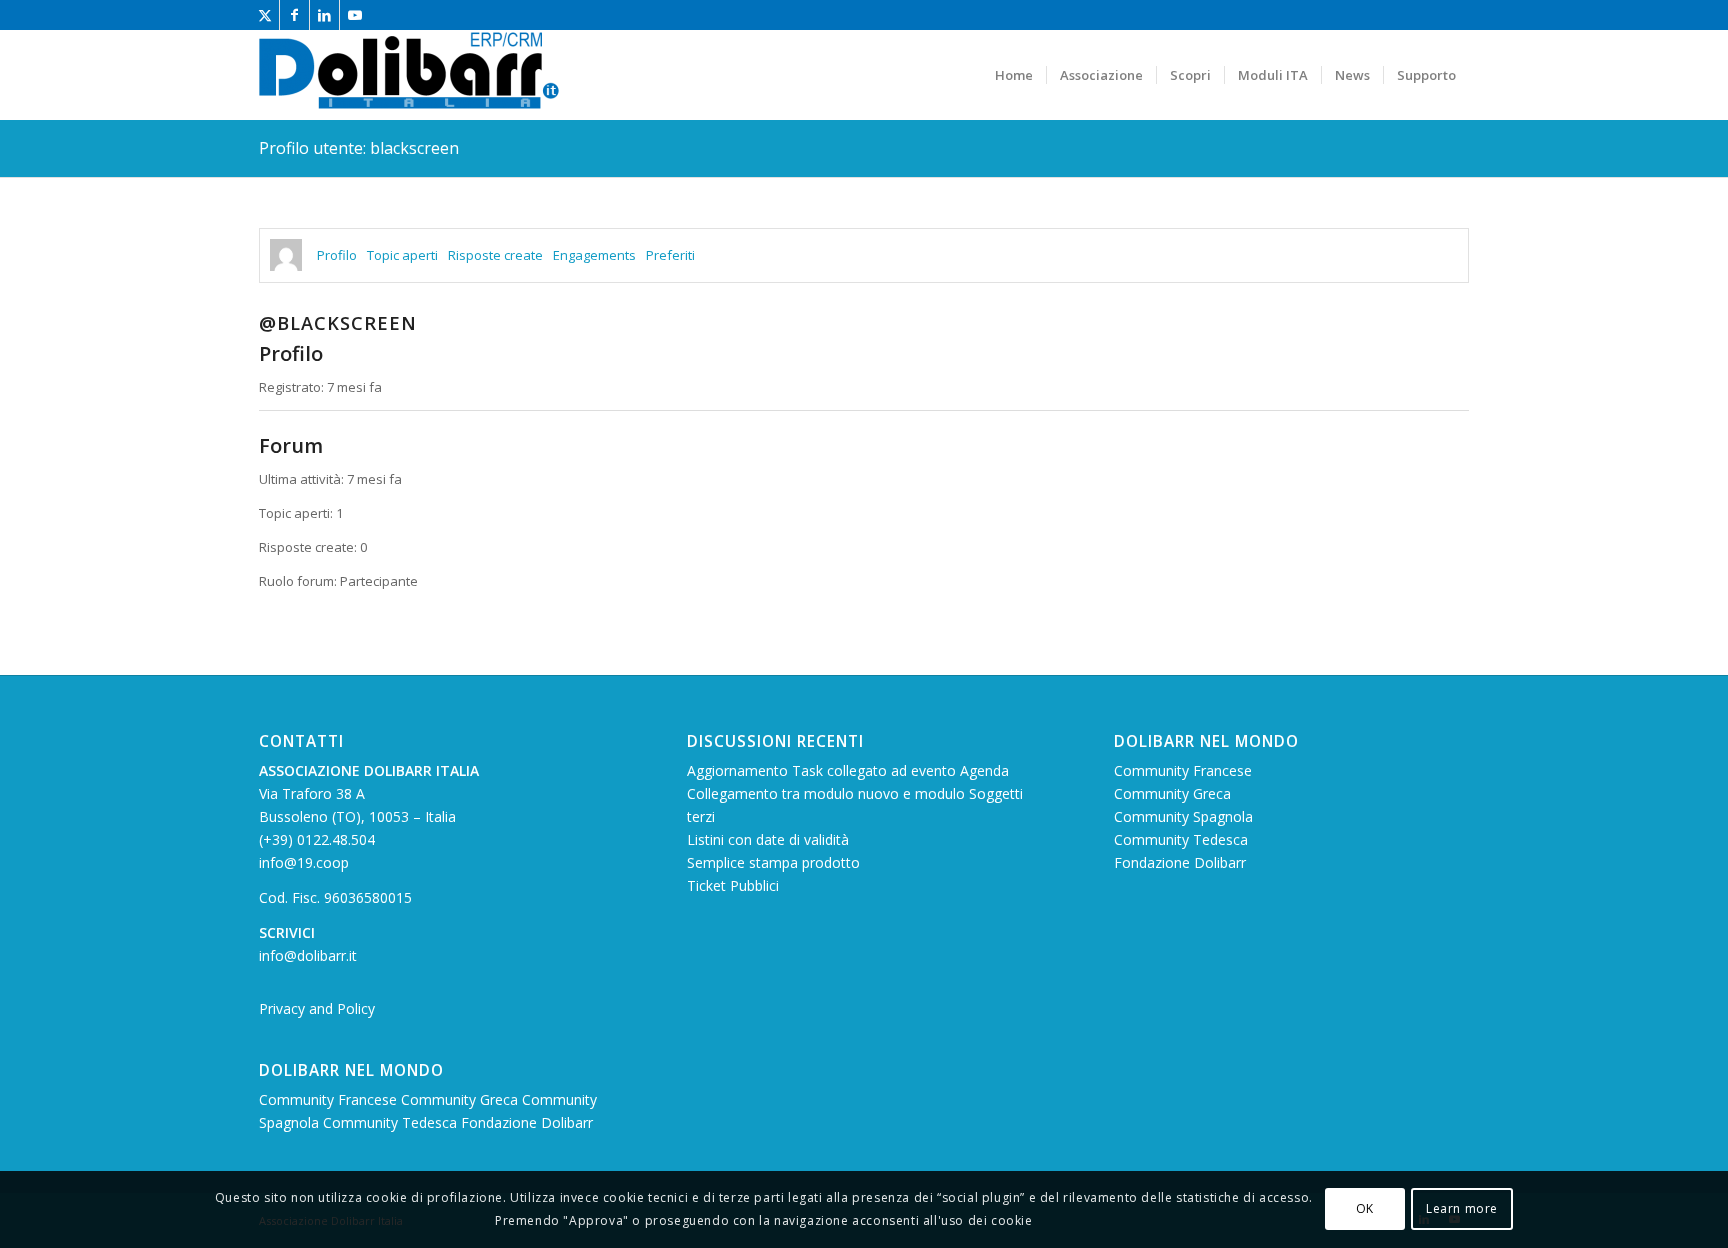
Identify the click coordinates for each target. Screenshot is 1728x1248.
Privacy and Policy (317, 1008)
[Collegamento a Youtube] (355, 15)
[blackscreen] (286, 255)
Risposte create (495, 255)
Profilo (337, 255)
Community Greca (461, 1099)
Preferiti (670, 255)
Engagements (594, 255)
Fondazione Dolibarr (527, 1122)
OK (1365, 1209)
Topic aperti (402, 255)
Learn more (1462, 1209)
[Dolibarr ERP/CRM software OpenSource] (409, 75)
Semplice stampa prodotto (773, 862)
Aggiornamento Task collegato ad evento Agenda (848, 770)
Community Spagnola (1183, 816)
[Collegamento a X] (264, 15)
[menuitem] (1014, 75)
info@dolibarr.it (308, 955)
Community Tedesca (392, 1122)
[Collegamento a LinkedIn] (324, 15)
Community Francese (330, 1099)
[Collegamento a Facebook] (294, 15)
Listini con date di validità (768, 839)
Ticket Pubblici (733, 885)
